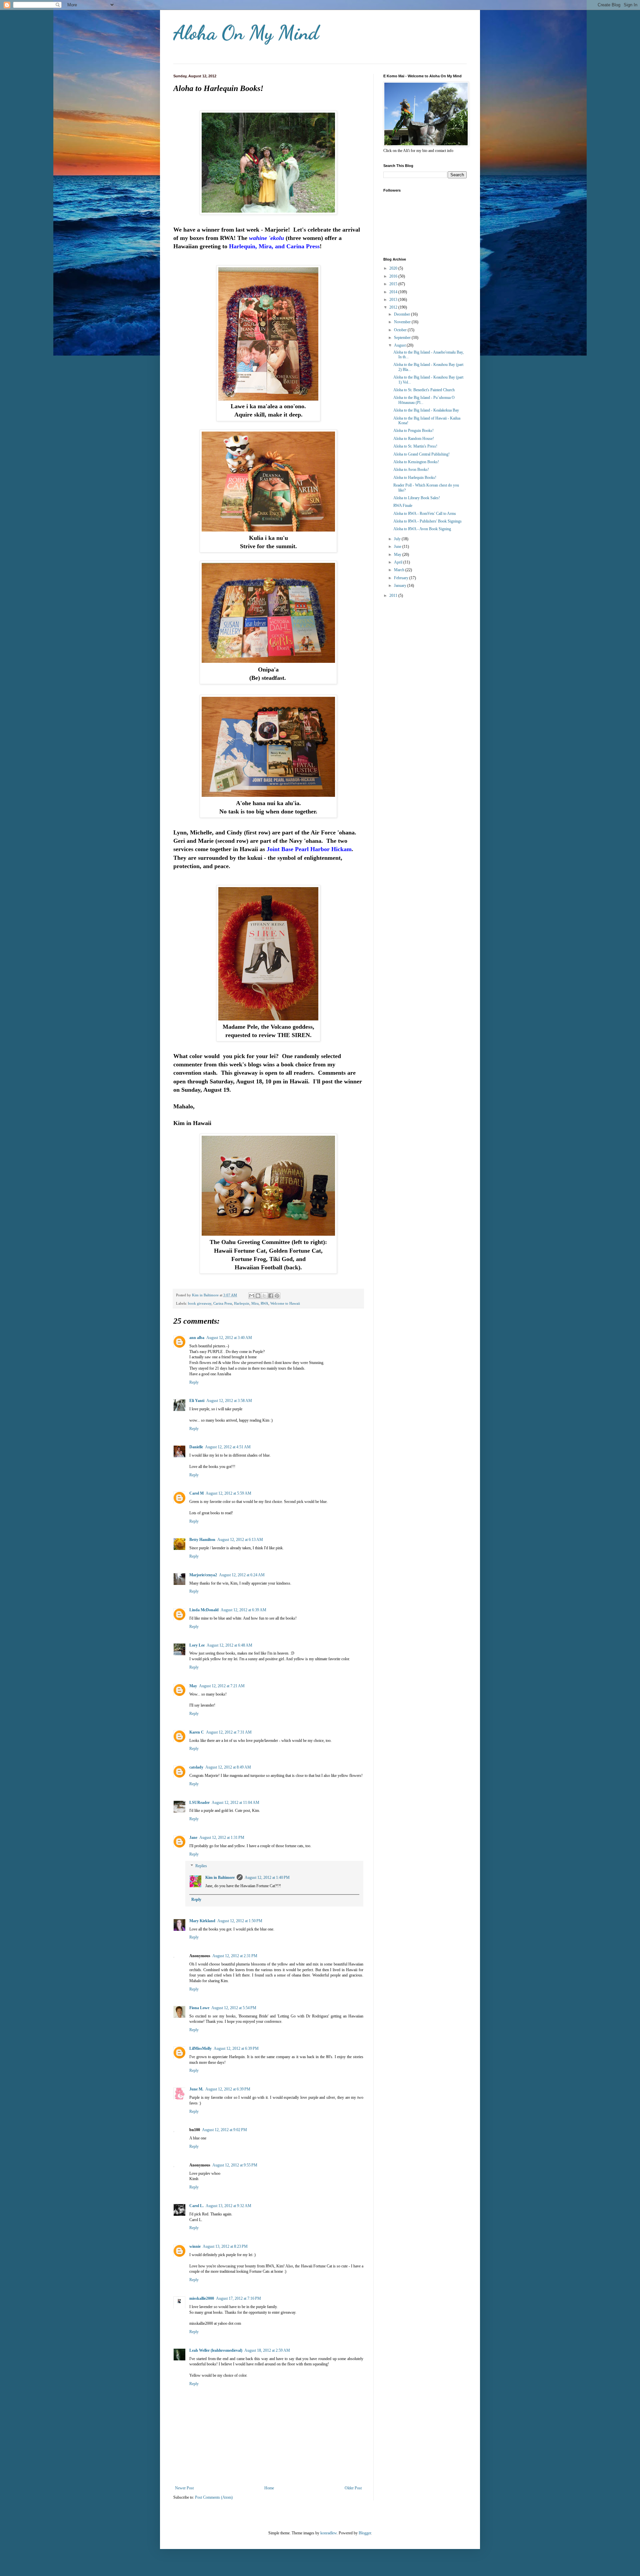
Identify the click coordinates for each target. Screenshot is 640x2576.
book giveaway (200, 1303)
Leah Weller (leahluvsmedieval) (216, 2350)
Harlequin (242, 1303)
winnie (195, 2246)
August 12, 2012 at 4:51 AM (228, 1447)
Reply (194, 1382)
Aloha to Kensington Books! (416, 462)
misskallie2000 (202, 2298)
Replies (201, 1866)
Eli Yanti (197, 1401)
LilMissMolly (200, 2048)
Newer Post (184, 2488)
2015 (394, 284)
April (399, 562)
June (398, 547)
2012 (394, 307)
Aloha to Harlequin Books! (415, 478)
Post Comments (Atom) (214, 2497)
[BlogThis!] (258, 1296)
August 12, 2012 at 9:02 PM (224, 2130)
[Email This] (252, 1296)
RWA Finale (403, 506)
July (398, 539)
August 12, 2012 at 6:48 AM (229, 1645)
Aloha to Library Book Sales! (417, 498)
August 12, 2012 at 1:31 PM (222, 1838)
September (403, 338)
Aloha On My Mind (246, 33)
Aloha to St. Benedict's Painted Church (424, 390)
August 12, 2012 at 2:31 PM (235, 1956)
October (401, 330)
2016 (394, 276)
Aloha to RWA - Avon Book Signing (422, 529)
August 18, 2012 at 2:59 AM (267, 2350)
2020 (394, 268)
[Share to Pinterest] (277, 1296)
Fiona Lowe (199, 2008)
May (193, 1686)
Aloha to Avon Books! (411, 470)
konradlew (328, 2533)
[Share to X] (264, 1296)
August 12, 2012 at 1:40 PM (267, 1878)
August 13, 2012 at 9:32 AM (228, 2206)
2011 (394, 596)
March (400, 570)
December (402, 314)
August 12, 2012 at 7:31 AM (229, 1732)
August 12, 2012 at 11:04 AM (235, 1803)
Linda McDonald (204, 1610)
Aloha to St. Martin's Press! (415, 446)
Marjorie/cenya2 (203, 1575)
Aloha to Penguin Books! (413, 431)
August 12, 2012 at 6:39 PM (236, 2048)
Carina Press (223, 1303)
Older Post (353, 2488)
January (401, 586)
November (403, 322)
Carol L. (196, 2206)
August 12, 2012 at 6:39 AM (243, 1610)
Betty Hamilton (202, 1540)
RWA (264, 1303)
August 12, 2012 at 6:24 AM (242, 1575)
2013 (394, 300)
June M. (196, 2089)
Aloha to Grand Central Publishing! (421, 454)
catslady (196, 1767)
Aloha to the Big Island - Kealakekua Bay (426, 410)
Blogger (365, 2533)
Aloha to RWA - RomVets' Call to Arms (425, 514)
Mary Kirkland (202, 1921)
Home (269, 2488)
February (402, 578)
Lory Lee (197, 1645)
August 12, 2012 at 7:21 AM (222, 1686)
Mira (255, 1303)
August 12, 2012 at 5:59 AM (228, 1493)
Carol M (196, 1493)
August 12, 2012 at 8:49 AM (228, 1767)
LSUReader (199, 1803)
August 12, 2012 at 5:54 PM (234, 2008)
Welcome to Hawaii (285, 1303)
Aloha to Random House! (414, 439)
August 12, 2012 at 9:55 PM (235, 2165)
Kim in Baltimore (220, 1878)
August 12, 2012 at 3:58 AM (229, 1401)
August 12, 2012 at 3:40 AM (229, 1338)
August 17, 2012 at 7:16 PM (238, 2298)
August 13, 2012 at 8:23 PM (225, 2246)
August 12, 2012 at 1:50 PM (240, 1921)
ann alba (197, 1338)
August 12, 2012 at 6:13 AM (240, 1540)
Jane (193, 1838)
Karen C (197, 1732)
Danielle (196, 1447)
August (400, 345)
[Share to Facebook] (271, 1296)
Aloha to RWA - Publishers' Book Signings (427, 521)
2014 (394, 292)
